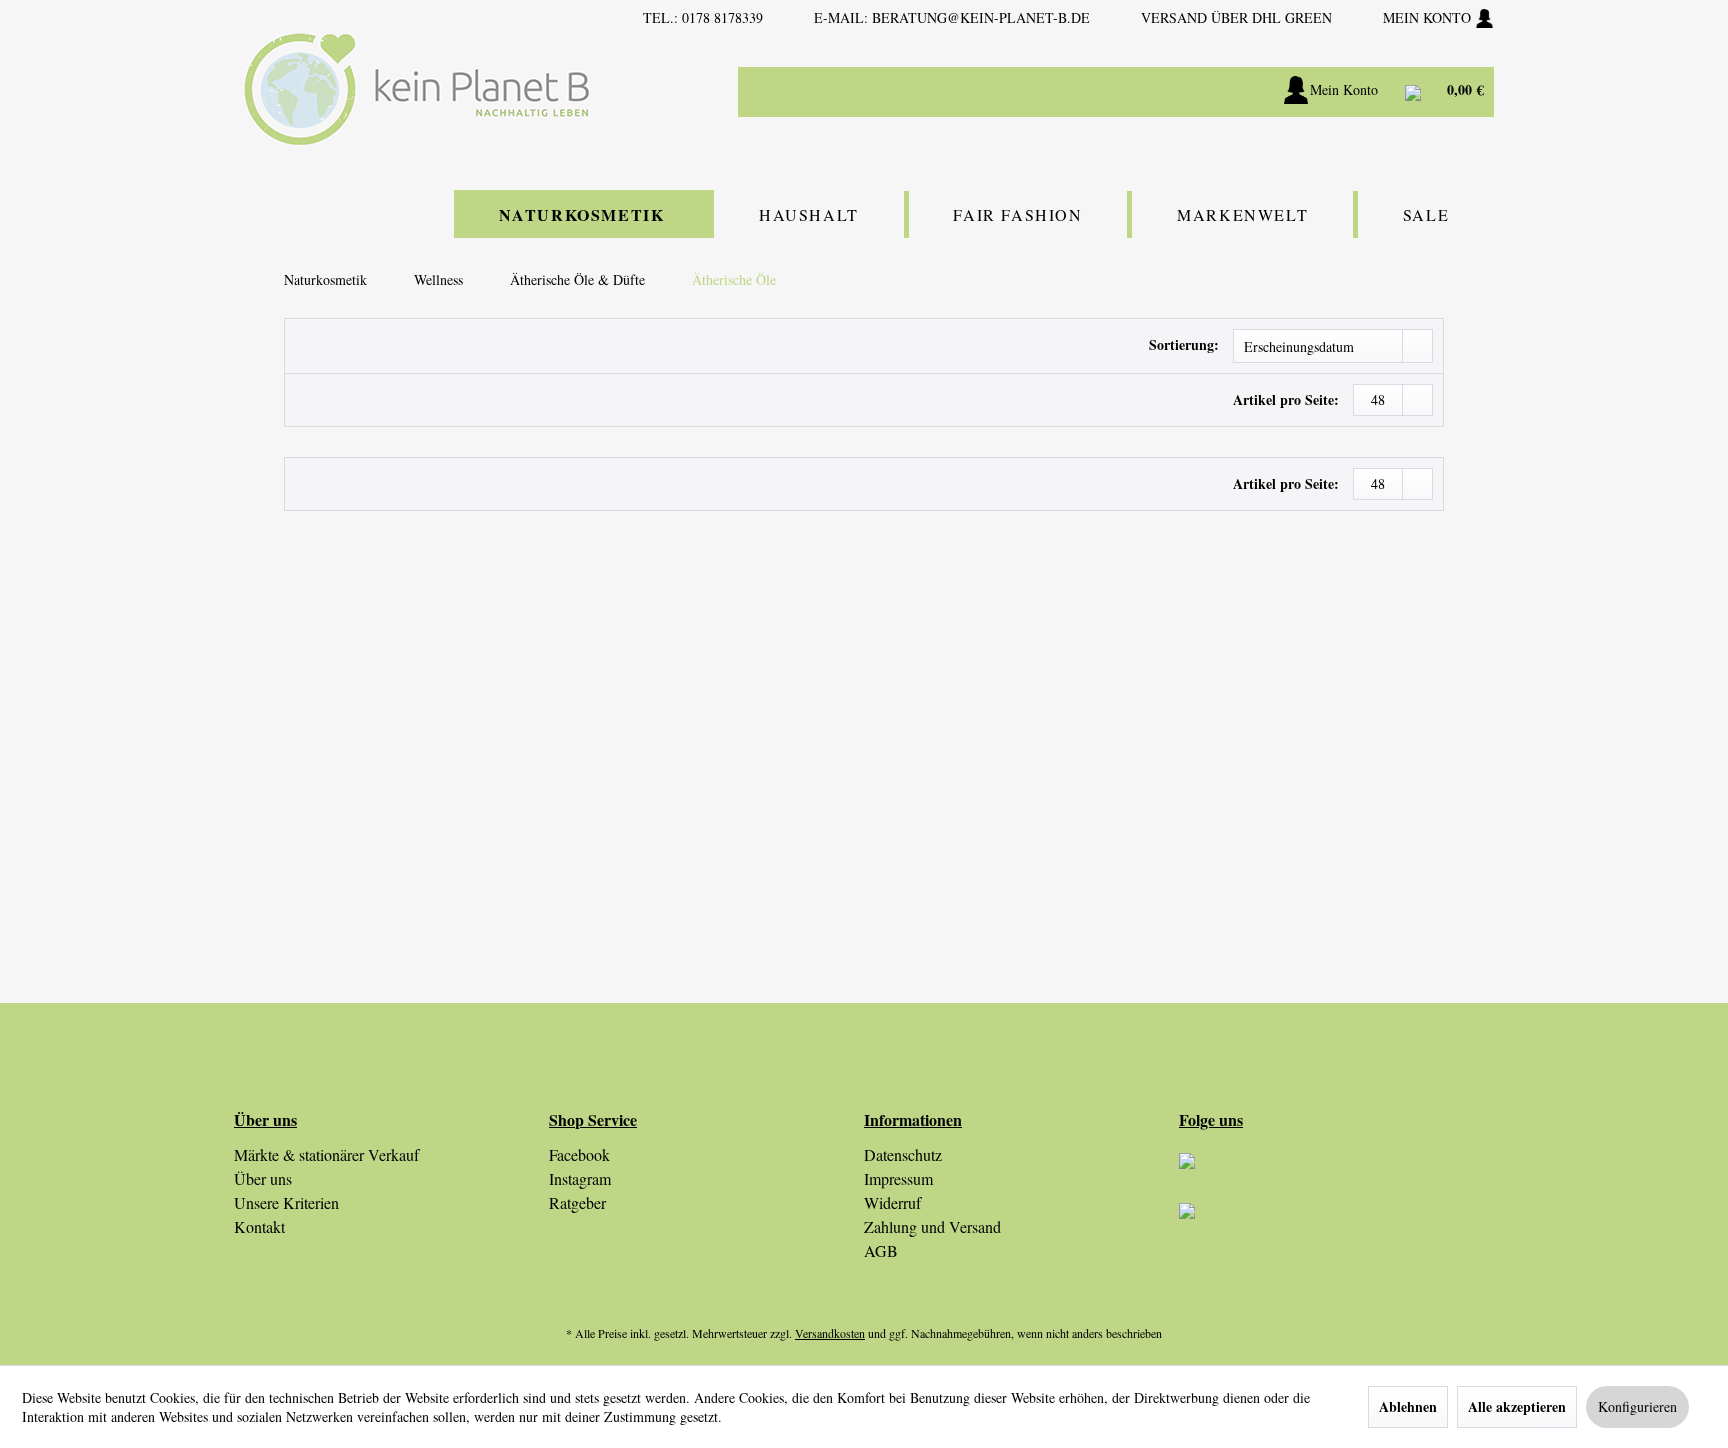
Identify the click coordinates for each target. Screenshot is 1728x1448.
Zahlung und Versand (932, 1226)
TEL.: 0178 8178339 (703, 17)
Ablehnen (1408, 1406)
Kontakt (259, 1226)
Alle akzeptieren (1517, 1406)
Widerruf (892, 1202)
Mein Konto (1429, 17)
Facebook (579, 1154)
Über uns (263, 1178)
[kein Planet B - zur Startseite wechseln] (417, 89)
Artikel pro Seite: (1286, 399)
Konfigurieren (1637, 1406)
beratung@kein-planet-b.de (981, 17)
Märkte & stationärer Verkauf (326, 1154)
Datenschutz (903, 1154)
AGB (881, 1250)
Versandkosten (830, 1333)
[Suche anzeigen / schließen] (1194, 92)
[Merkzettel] (1244, 92)
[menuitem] (1064, 92)
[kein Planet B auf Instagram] (1336, 1178)
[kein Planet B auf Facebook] (1336, 1228)
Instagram (580, 1178)
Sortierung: (1184, 344)
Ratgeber (577, 1202)
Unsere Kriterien (286, 1202)
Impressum (898, 1178)
